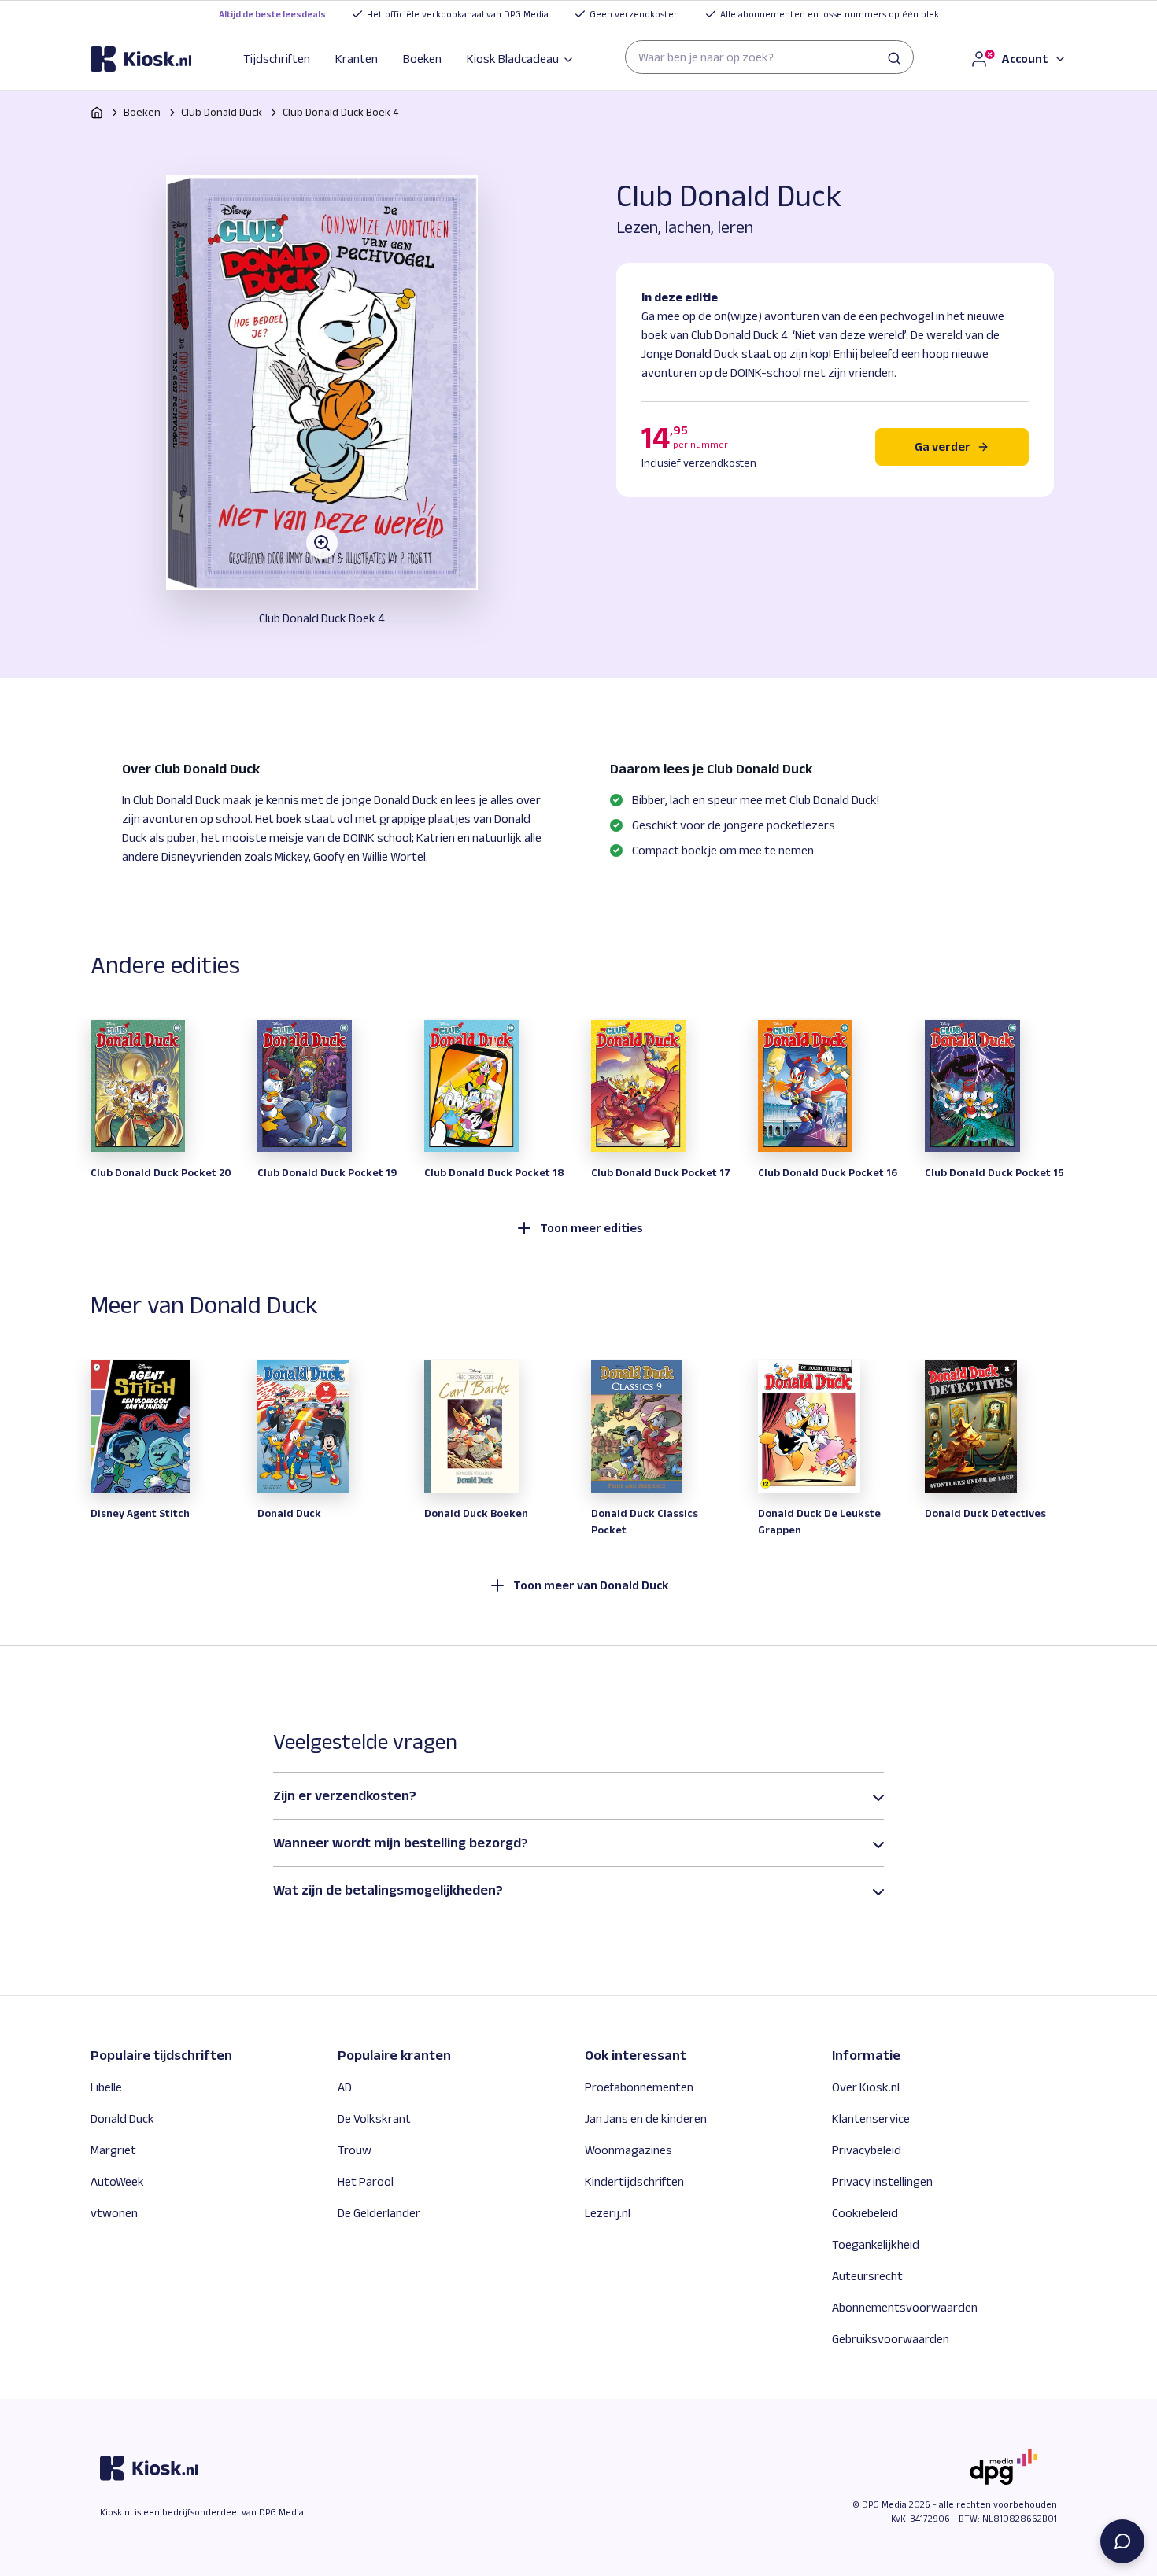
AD (345, 2087)
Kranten (357, 59)
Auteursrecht (867, 2276)
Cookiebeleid (865, 2213)
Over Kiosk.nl (866, 2087)
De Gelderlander (379, 2213)
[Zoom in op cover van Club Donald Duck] (322, 382)
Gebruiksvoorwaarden (891, 2339)
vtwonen (114, 2213)
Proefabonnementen (639, 2087)
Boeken (422, 59)
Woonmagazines (628, 2150)
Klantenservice (871, 2118)
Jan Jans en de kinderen (646, 2118)
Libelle (106, 2087)
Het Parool (366, 2181)
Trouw (355, 2150)
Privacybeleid (867, 2150)
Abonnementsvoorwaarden (905, 2307)
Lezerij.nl (608, 2213)
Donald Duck (122, 2118)
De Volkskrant (374, 2118)
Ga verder (943, 447)
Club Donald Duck (222, 112)
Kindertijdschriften (634, 2181)
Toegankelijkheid (876, 2244)
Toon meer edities (591, 1228)
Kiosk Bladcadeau (513, 59)
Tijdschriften (277, 59)
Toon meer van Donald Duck (591, 1585)
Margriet (113, 2150)
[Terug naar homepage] (97, 113)
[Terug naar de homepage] (141, 59)
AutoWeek (117, 2181)
